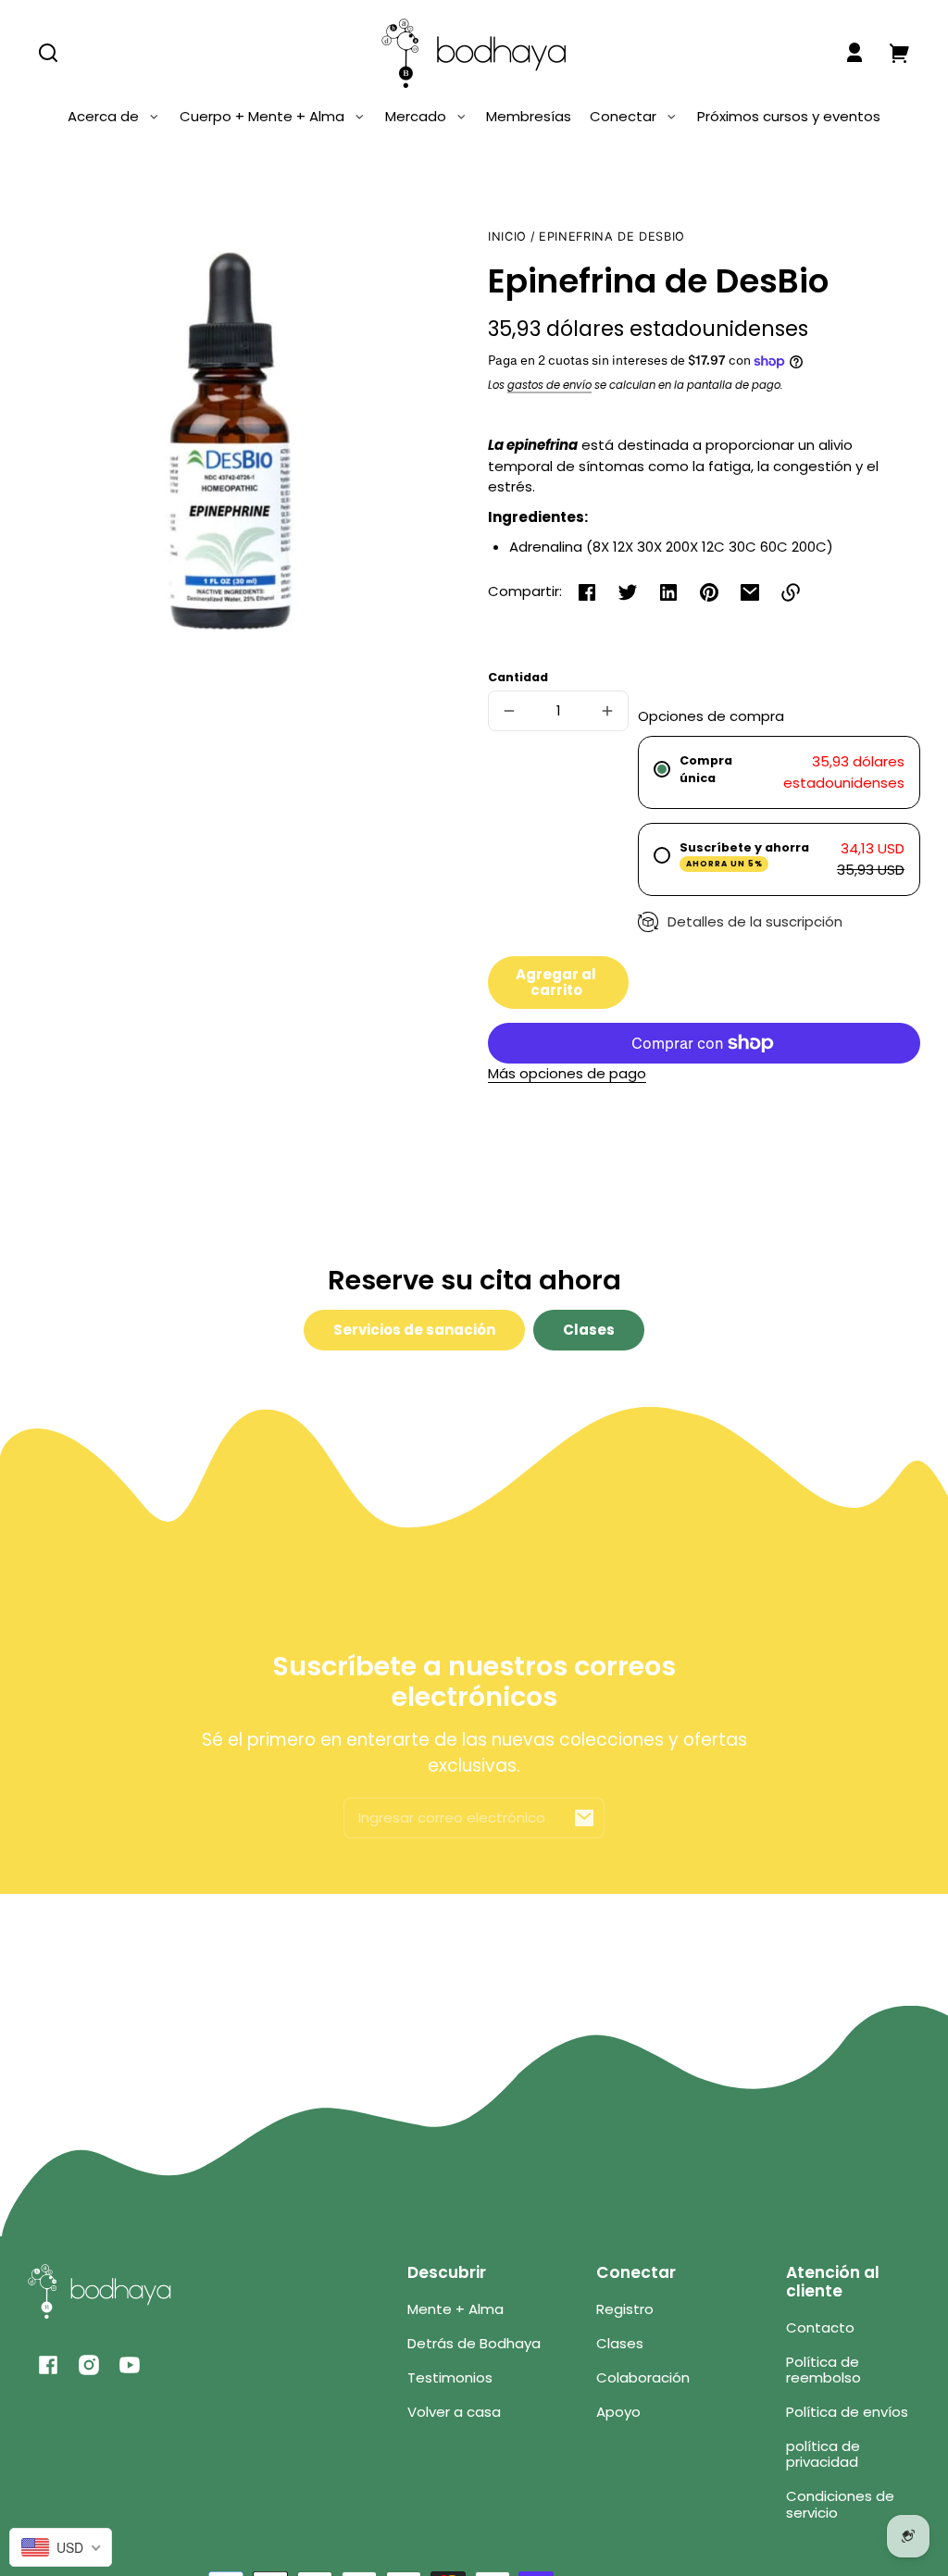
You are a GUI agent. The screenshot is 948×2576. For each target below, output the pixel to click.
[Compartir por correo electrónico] (750, 592)
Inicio (507, 237)
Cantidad (518, 677)
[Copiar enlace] (791, 592)
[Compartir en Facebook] (587, 592)
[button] (48, 53)
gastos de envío (549, 385)
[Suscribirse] (584, 1818)
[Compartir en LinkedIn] (668, 592)
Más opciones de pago (567, 1073)
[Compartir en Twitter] (628, 592)
